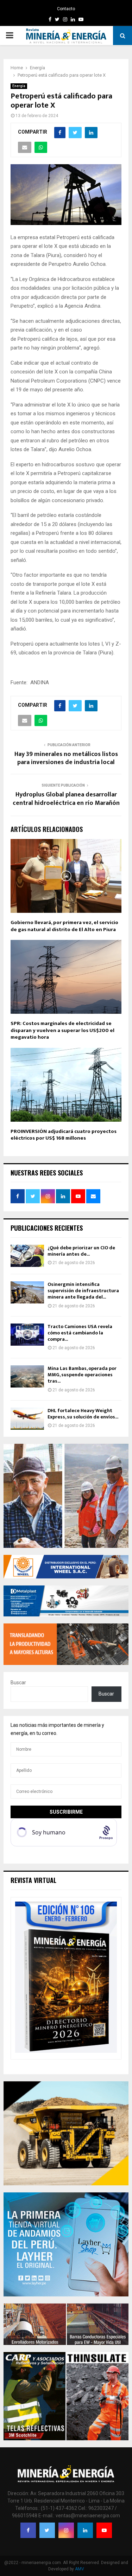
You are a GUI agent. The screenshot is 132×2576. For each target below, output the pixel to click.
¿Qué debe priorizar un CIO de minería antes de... (81, 1251)
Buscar (18, 1683)
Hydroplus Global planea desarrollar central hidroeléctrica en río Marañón (66, 799)
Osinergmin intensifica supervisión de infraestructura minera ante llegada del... (83, 1291)
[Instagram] (66, 2530)
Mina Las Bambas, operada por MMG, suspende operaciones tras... (82, 1375)
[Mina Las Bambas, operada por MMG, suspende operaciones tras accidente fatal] (27, 1376)
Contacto (66, 9)
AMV (80, 2569)
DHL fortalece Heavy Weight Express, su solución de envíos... (83, 1414)
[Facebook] (28, 2530)
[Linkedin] (85, 2530)
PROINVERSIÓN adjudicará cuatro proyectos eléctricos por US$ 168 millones (64, 1135)
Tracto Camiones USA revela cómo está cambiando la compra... (80, 1333)
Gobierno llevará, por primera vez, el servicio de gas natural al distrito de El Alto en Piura (64, 926)
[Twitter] (47, 2530)
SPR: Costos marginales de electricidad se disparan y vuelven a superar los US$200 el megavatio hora (62, 1030)
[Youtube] (104, 2530)
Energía (19, 86)
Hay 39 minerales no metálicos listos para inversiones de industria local (66, 758)
